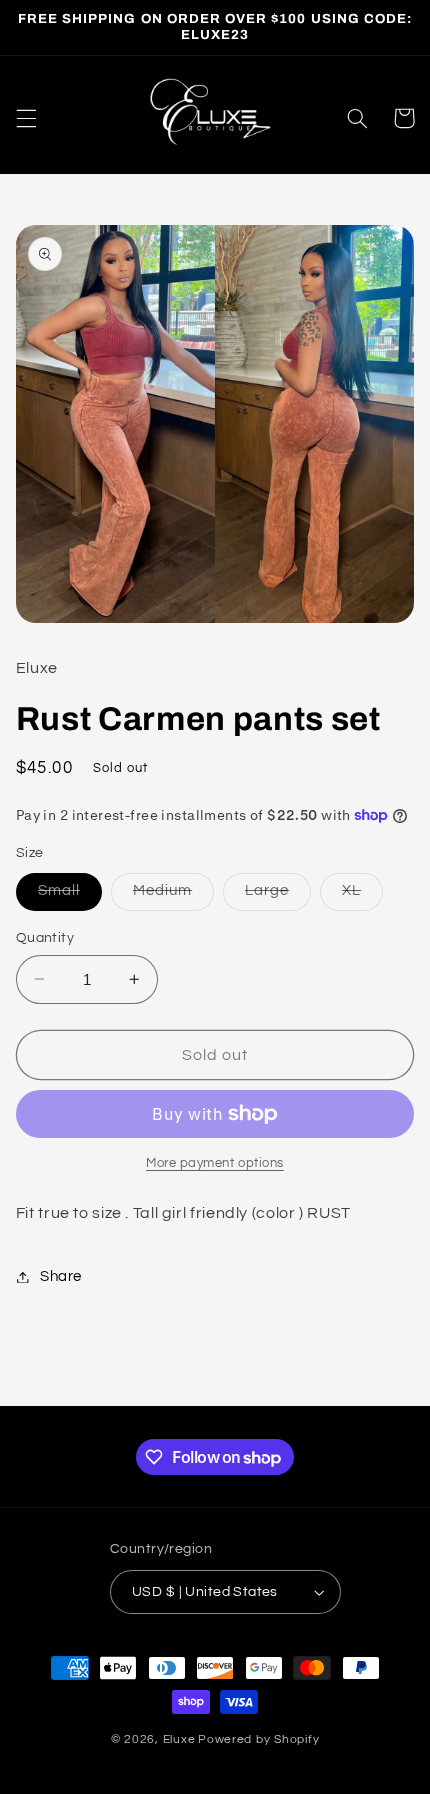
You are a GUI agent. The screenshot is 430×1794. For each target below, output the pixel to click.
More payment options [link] (215, 1163)
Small (70, 896)
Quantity (45, 938)
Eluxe (179, 1739)
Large (278, 896)
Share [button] (61, 1276)
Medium (173, 896)
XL (362, 896)
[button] (26, 118)
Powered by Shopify (258, 1739)
